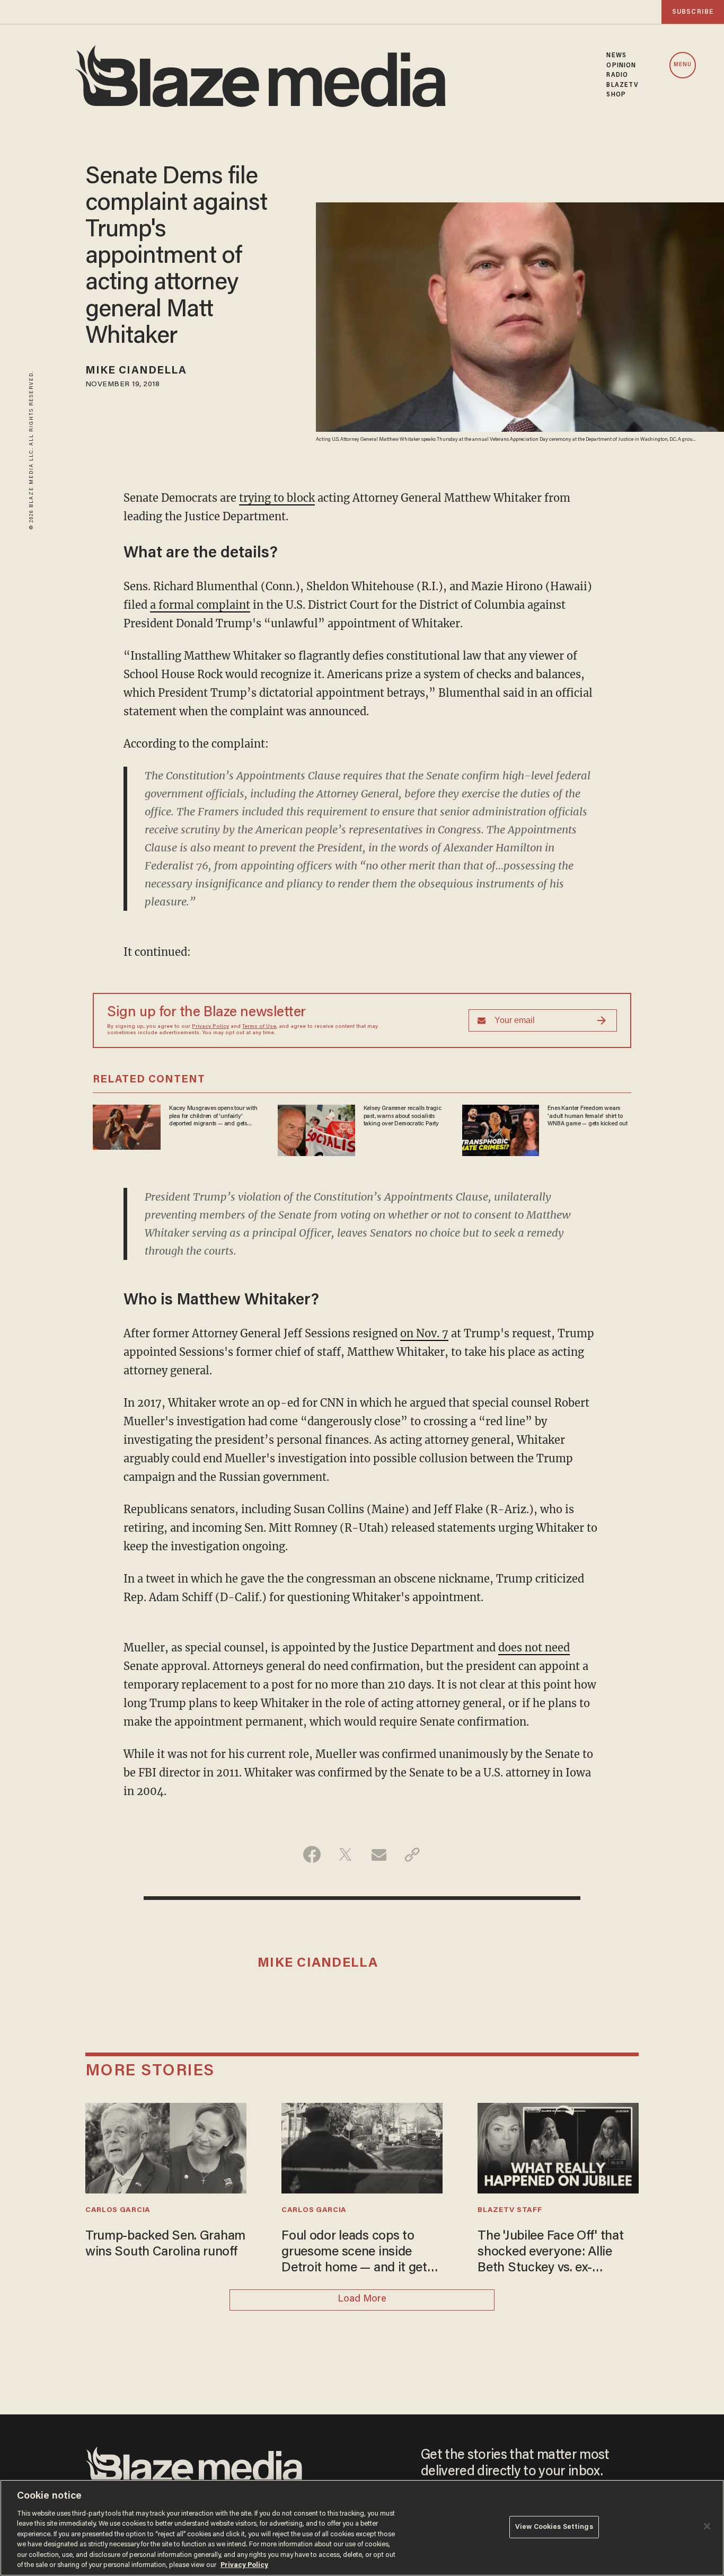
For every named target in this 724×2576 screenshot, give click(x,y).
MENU (683, 65)
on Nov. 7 (424, 1333)
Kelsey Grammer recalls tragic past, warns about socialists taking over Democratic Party (403, 1116)
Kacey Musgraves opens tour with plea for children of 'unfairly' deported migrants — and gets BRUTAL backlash (213, 1116)
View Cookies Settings (554, 2527)
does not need (534, 1647)
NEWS (616, 56)
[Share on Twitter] (345, 1854)
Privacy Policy (210, 1027)
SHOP (616, 95)
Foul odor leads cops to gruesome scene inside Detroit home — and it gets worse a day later (357, 2253)
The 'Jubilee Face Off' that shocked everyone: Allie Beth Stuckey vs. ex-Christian (550, 2253)
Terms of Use (259, 1027)
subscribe (693, 12)
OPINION (621, 66)
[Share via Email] (379, 1854)
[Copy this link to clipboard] (412, 1854)
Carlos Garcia (118, 2210)
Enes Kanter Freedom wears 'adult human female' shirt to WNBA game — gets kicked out (587, 1116)
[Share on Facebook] (312, 1854)
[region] (362, 2528)
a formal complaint (200, 605)
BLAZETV (623, 85)
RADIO (617, 75)
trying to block (277, 498)
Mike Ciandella (136, 371)
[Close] (707, 2526)
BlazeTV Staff (510, 2210)
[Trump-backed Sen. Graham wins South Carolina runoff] (166, 2147)
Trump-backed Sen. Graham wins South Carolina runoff (165, 2245)
